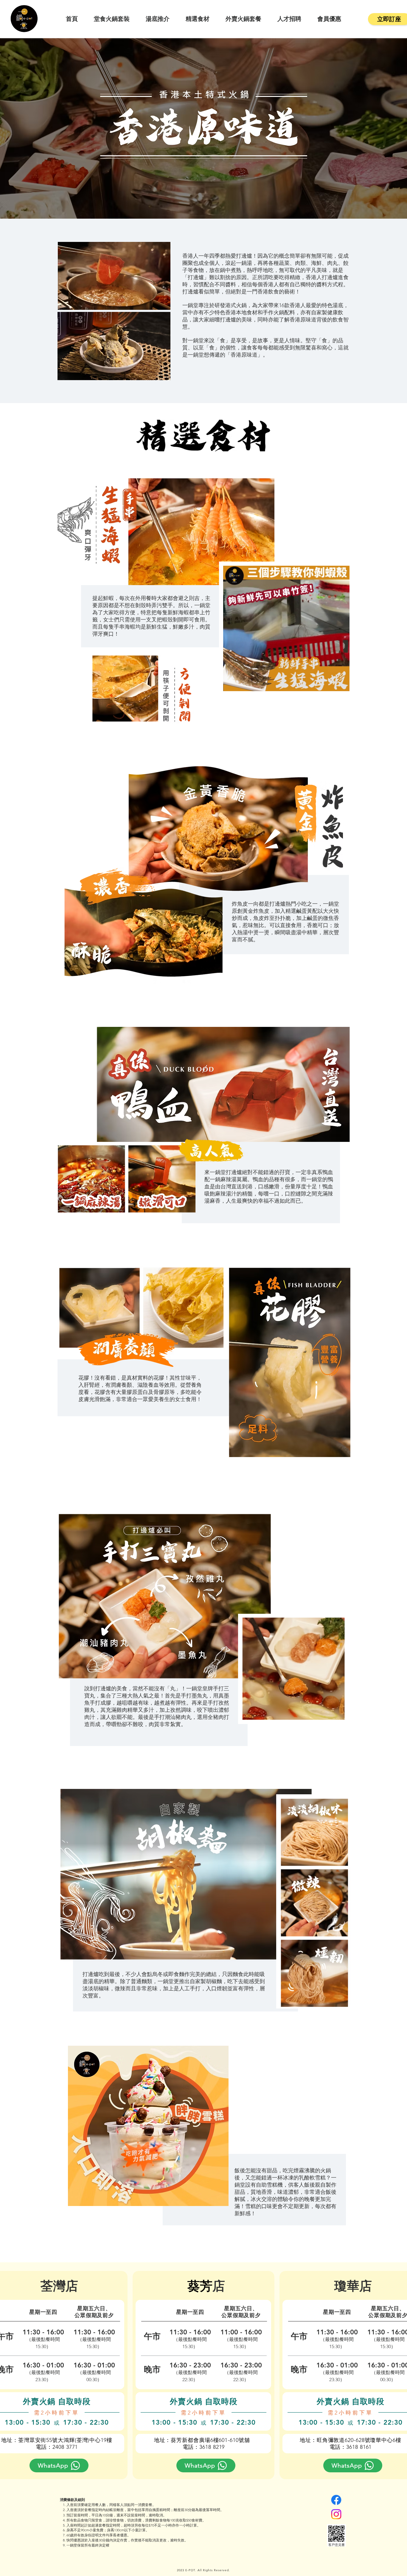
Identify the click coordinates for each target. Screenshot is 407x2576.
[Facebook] (336, 2500)
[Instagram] (336, 2514)
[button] (342, 685)
